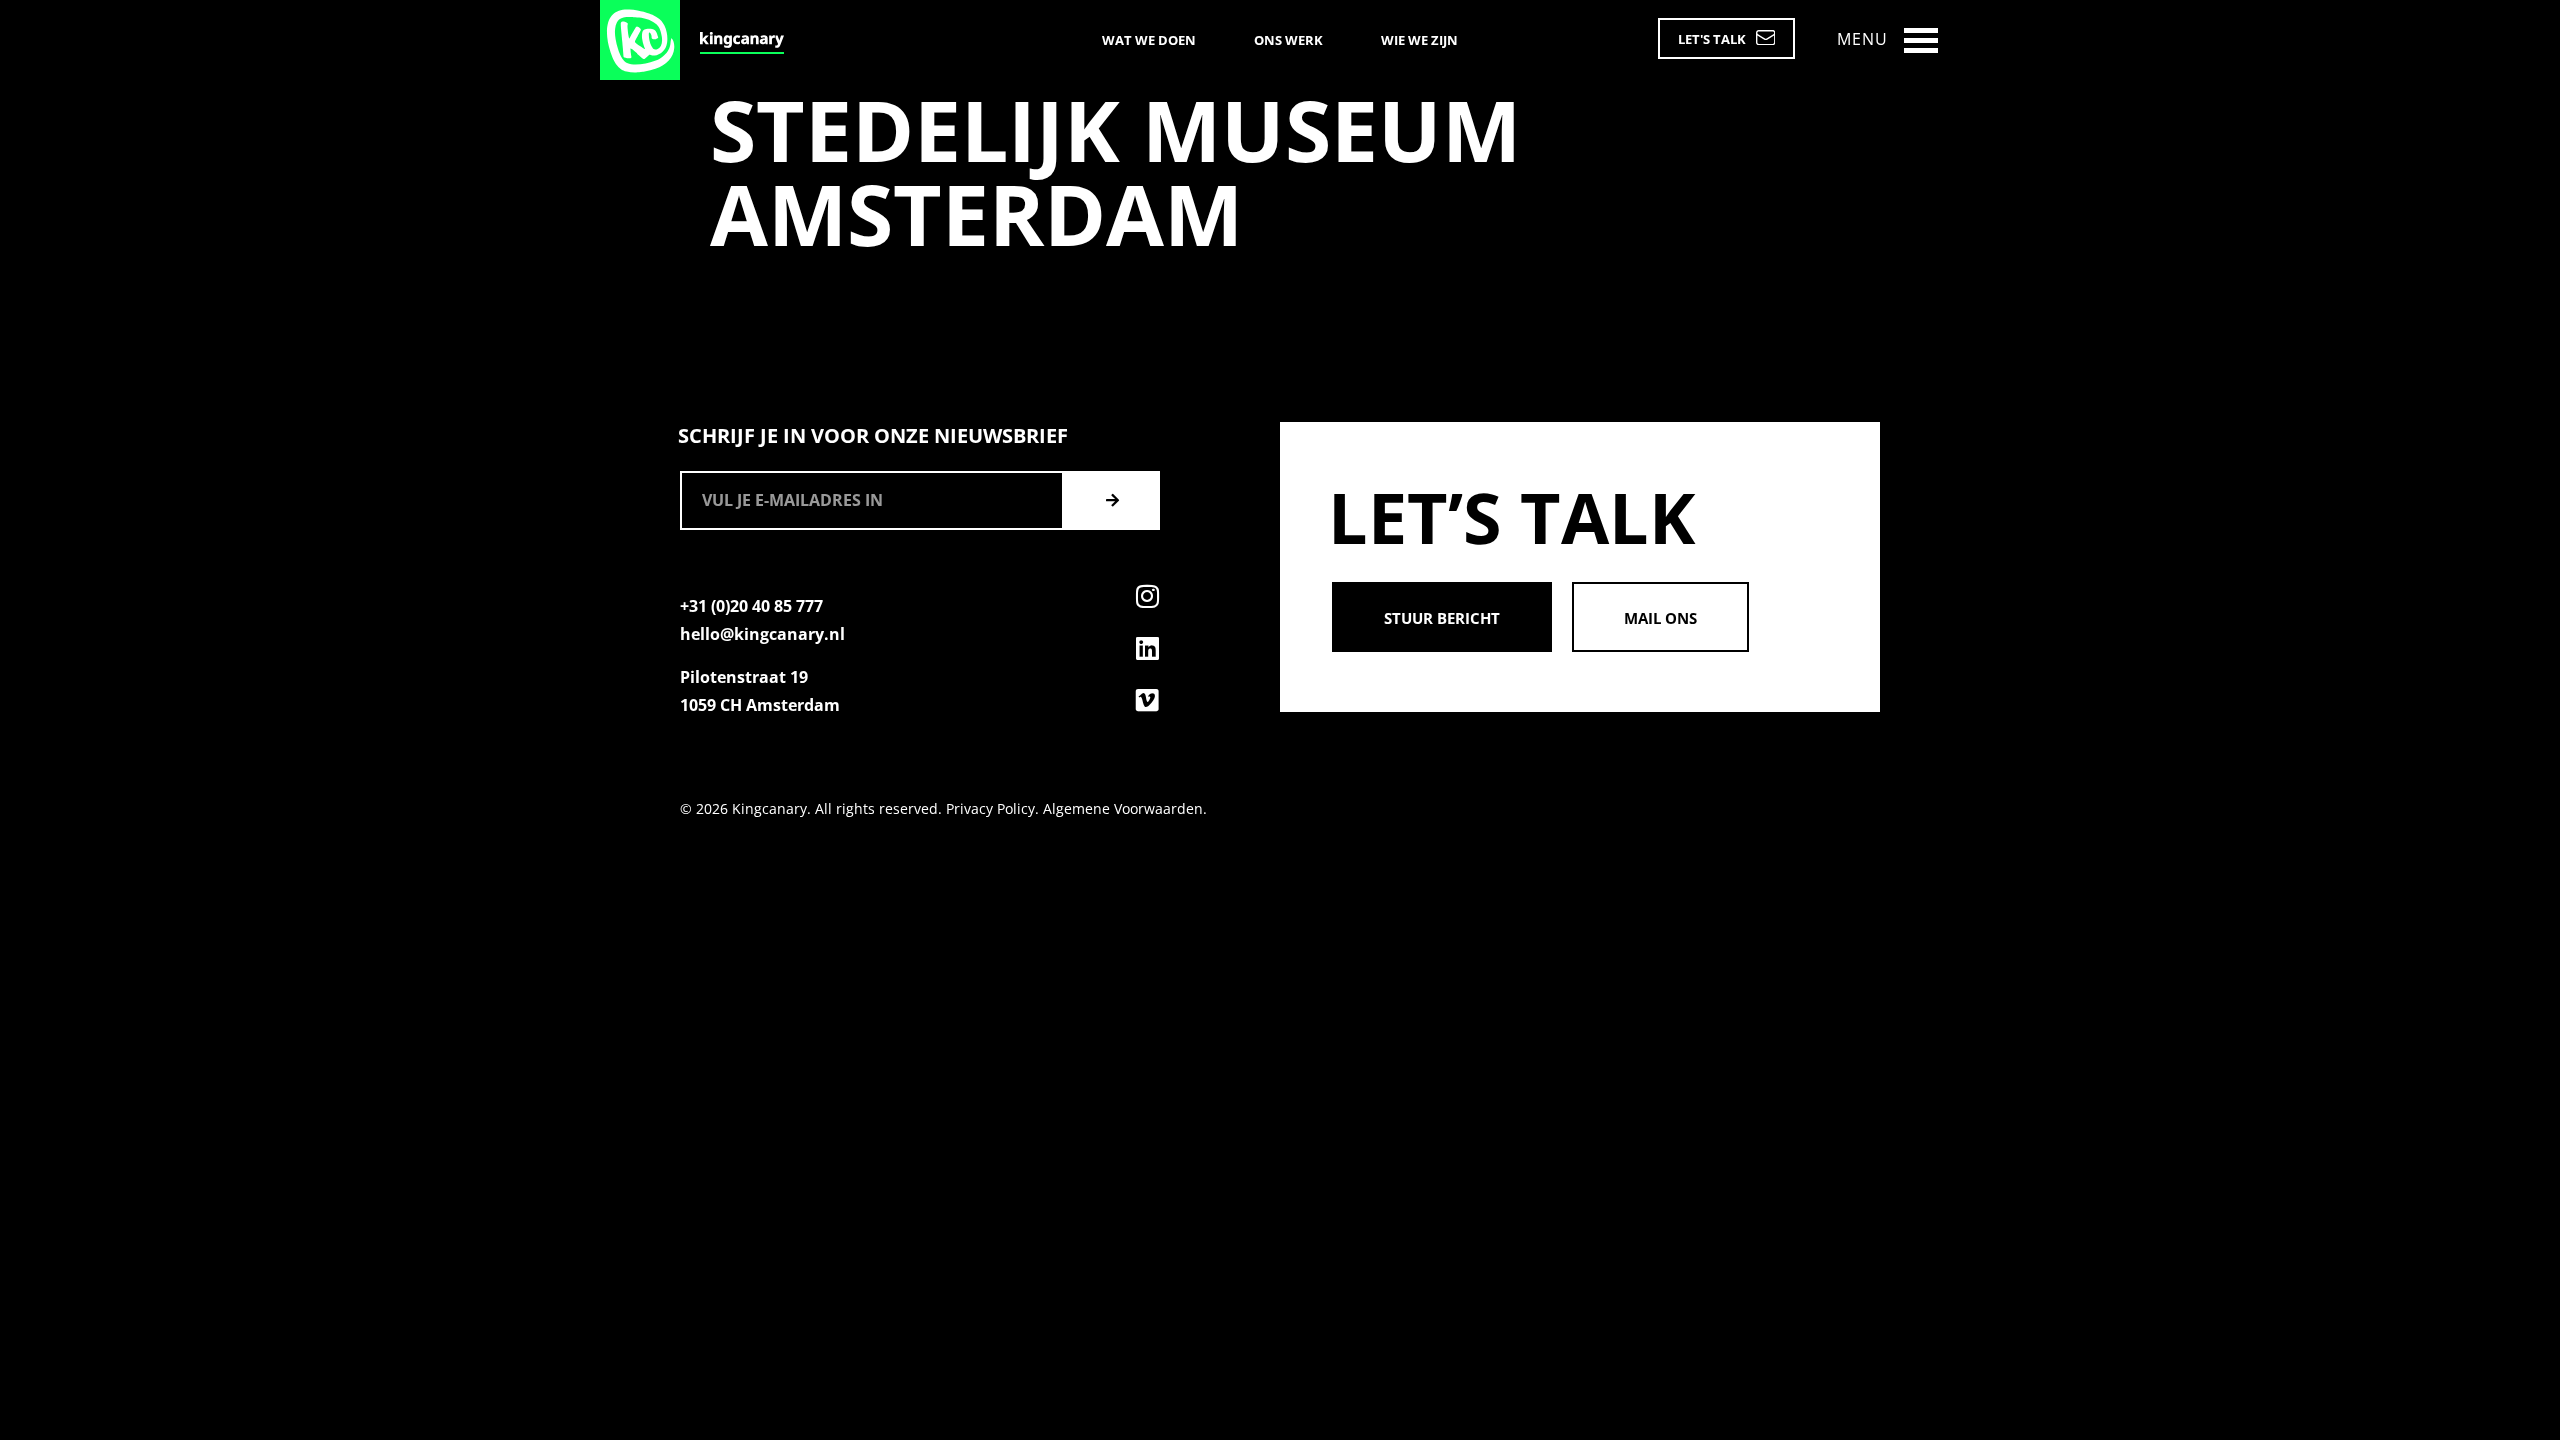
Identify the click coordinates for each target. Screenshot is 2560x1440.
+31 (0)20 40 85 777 (751, 606)
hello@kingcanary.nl (762, 634)
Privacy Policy (990, 808)
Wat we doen (1149, 40)
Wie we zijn (1419, 40)
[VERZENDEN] (1112, 500)
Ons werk (1288, 40)
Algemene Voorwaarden (1123, 808)
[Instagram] (1147, 596)
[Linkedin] (1147, 648)
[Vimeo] (1147, 700)
